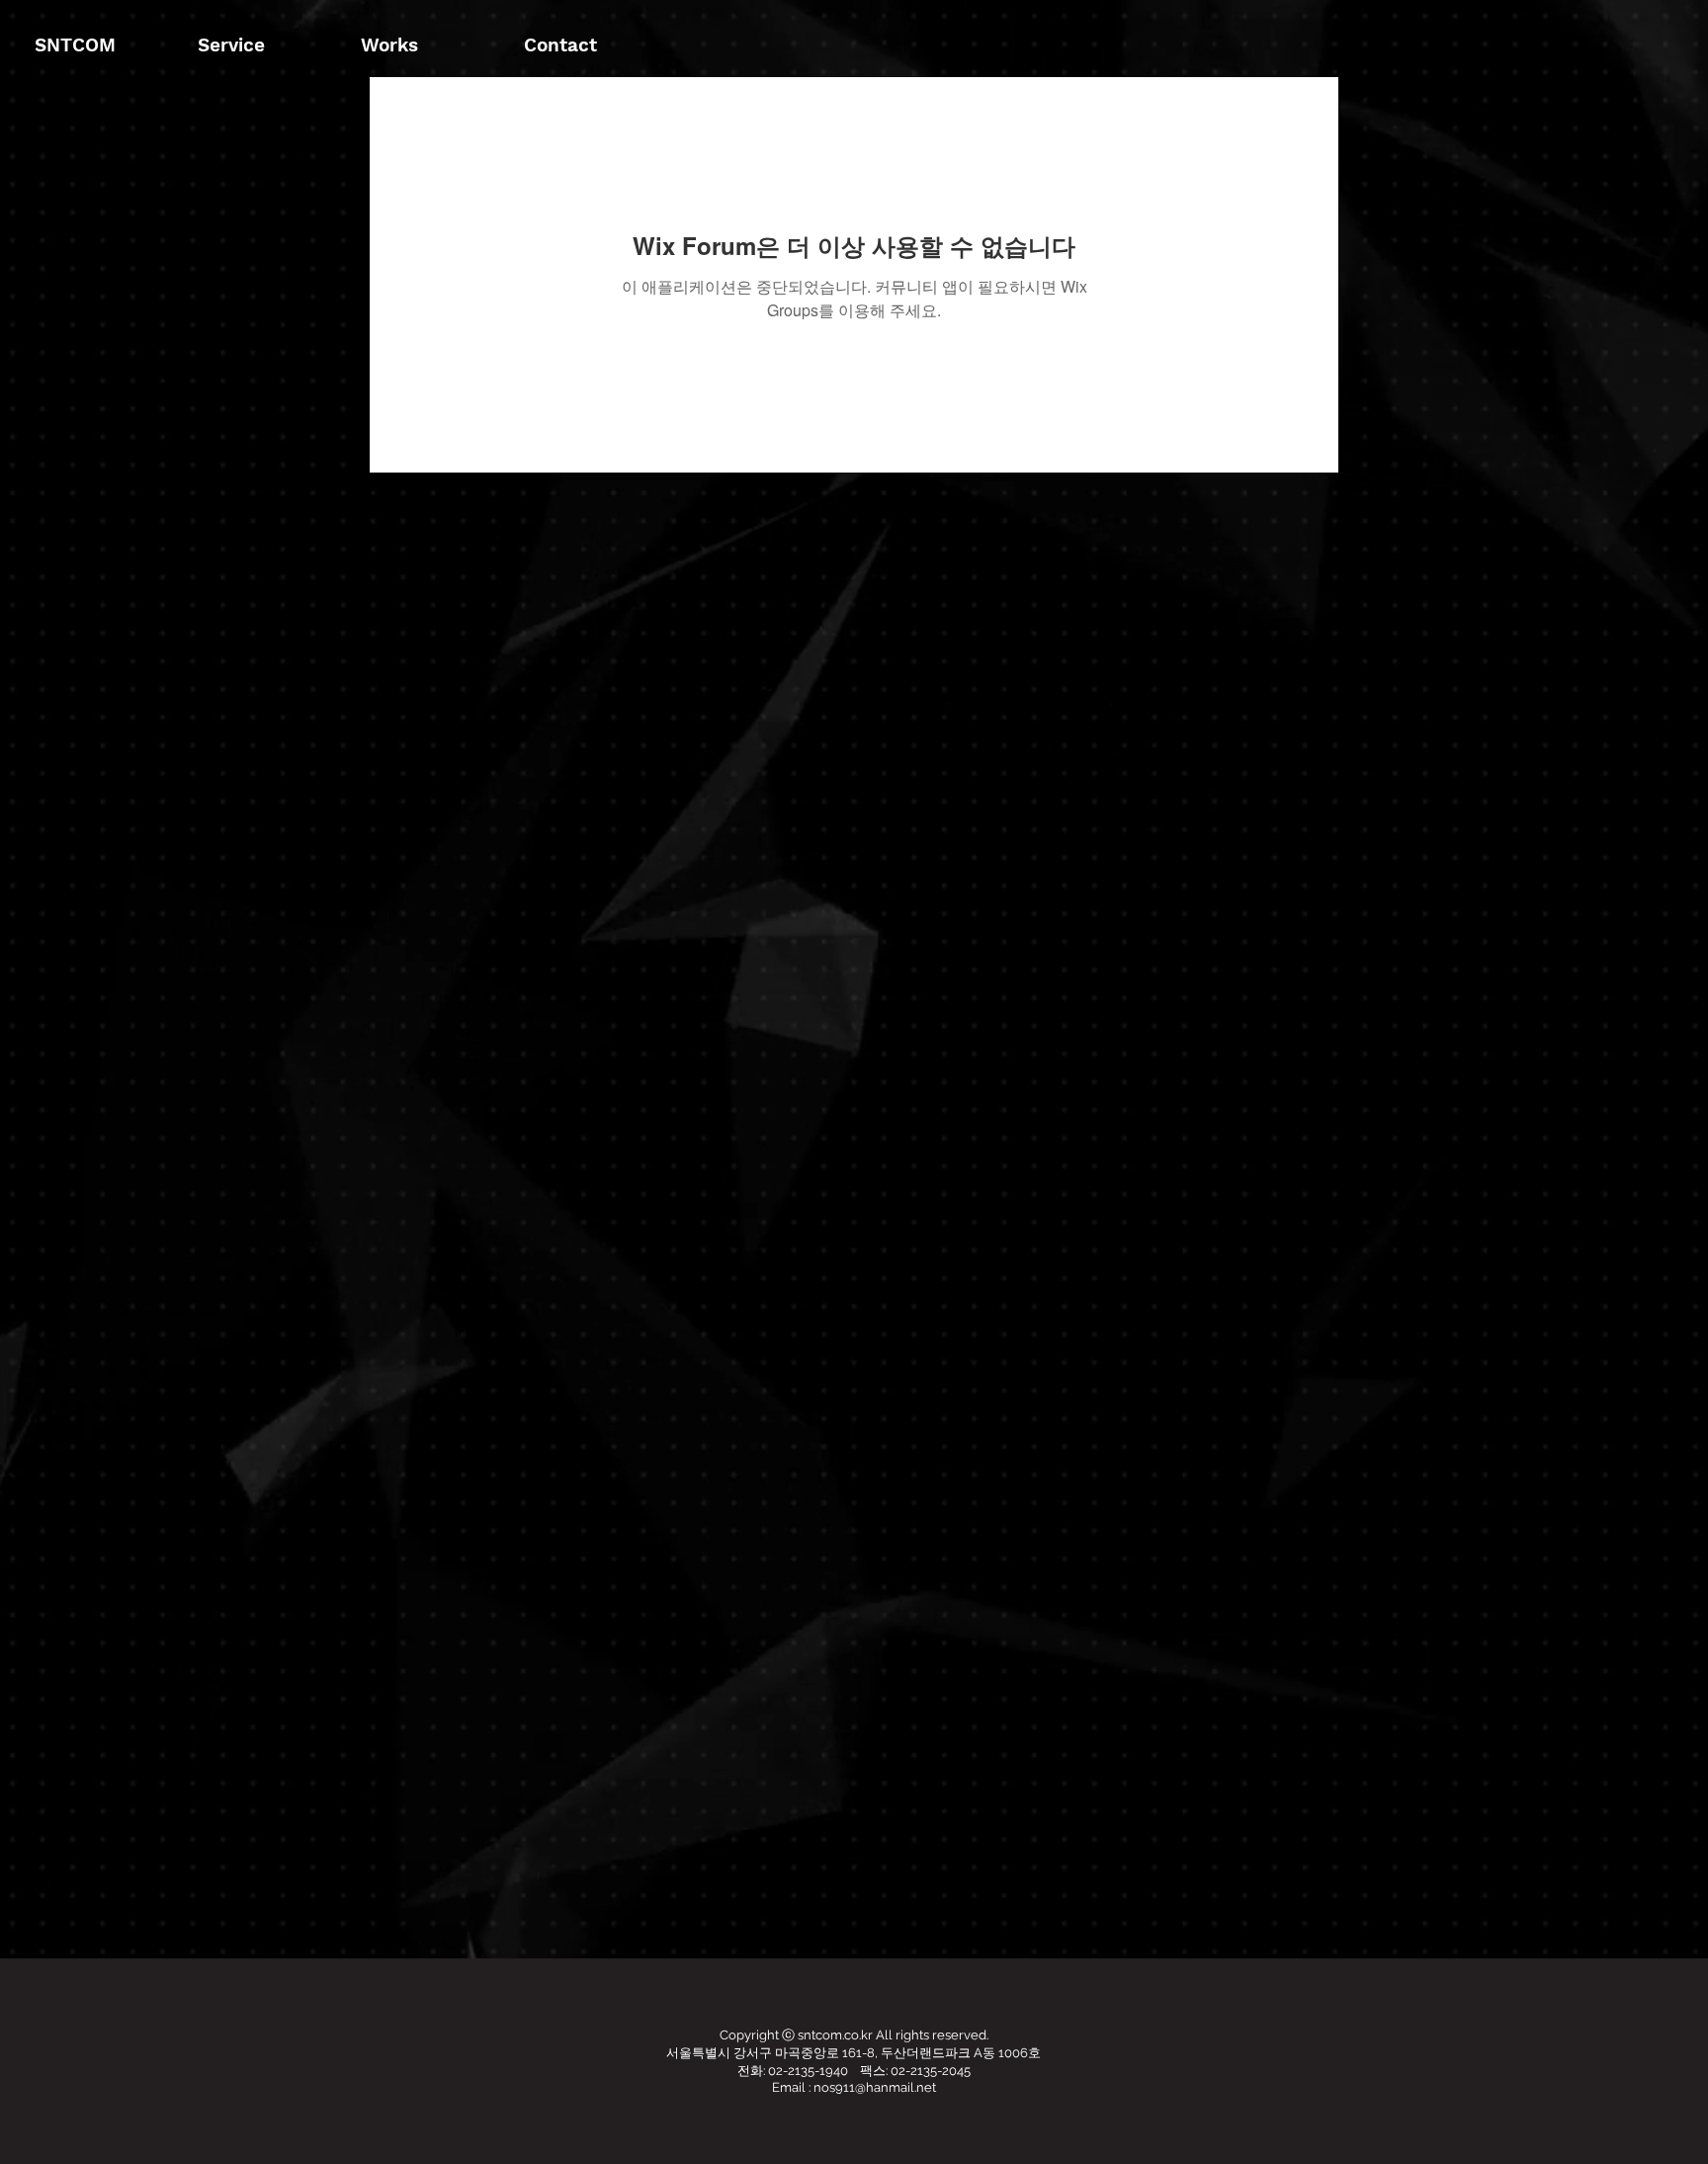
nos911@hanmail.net (875, 2087)
